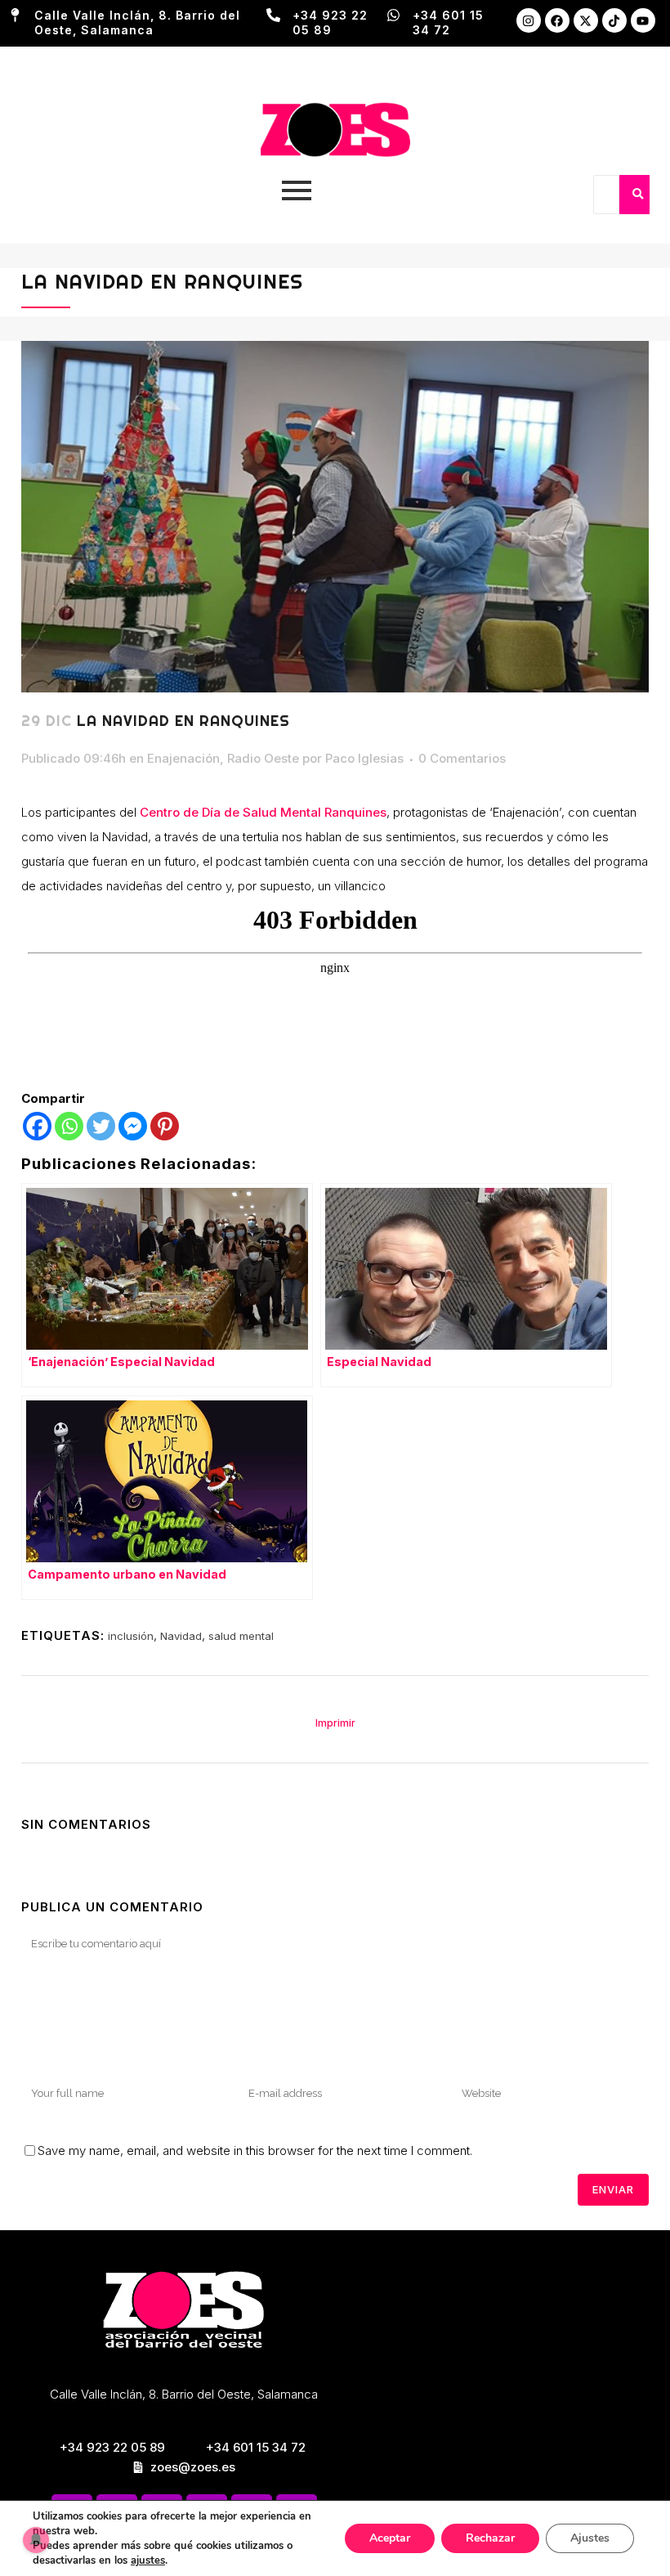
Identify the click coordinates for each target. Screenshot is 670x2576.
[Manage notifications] (36, 2540)
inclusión (131, 1636)
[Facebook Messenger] (133, 1126)
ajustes (148, 2560)
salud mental (241, 1636)
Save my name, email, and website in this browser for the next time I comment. (255, 2150)
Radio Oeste (263, 758)
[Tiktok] (614, 20)
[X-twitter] (586, 20)
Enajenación (183, 758)
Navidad (181, 1636)
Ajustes (590, 2538)
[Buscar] (637, 195)
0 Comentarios (462, 758)
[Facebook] (557, 20)
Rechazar (490, 2538)
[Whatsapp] (69, 1126)
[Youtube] (643, 20)
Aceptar (390, 2538)
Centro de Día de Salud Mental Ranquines (263, 812)
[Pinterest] (165, 1126)
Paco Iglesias (364, 758)
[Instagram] (529, 20)
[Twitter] (101, 1126)
